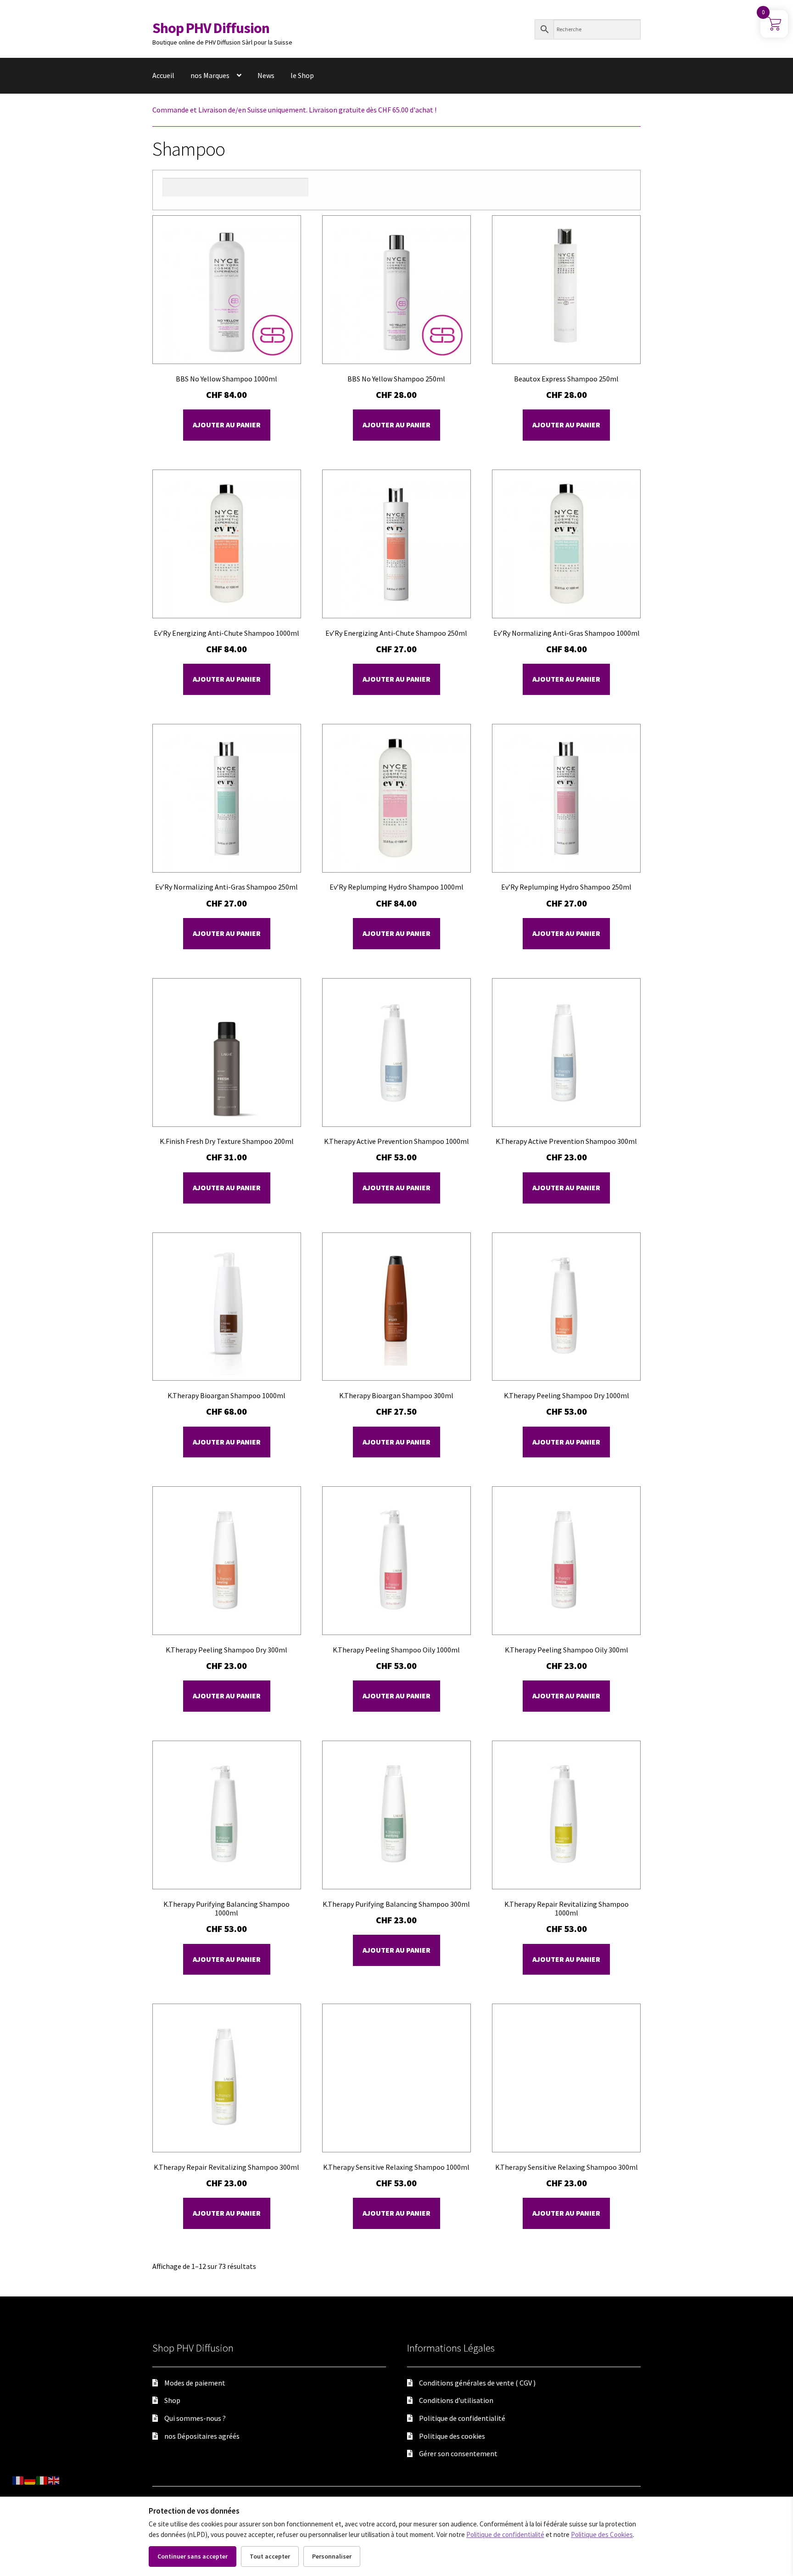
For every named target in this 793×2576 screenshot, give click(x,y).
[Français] (18, 2480)
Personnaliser (332, 2556)
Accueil (163, 75)
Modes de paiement (195, 2383)
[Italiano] (42, 2480)
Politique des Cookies (602, 2534)
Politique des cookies (452, 2436)
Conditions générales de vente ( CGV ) (477, 2383)
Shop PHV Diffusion (211, 28)
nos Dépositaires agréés (202, 2436)
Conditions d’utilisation (456, 2400)
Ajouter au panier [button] (227, 425)
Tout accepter (270, 2556)
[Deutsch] (30, 2480)
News (266, 75)
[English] (54, 2480)
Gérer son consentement (458, 2453)
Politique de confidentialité (462, 2418)
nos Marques (210, 75)
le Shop (302, 75)
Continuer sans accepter (193, 2556)
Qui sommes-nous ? (195, 2418)
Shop (172, 2400)
